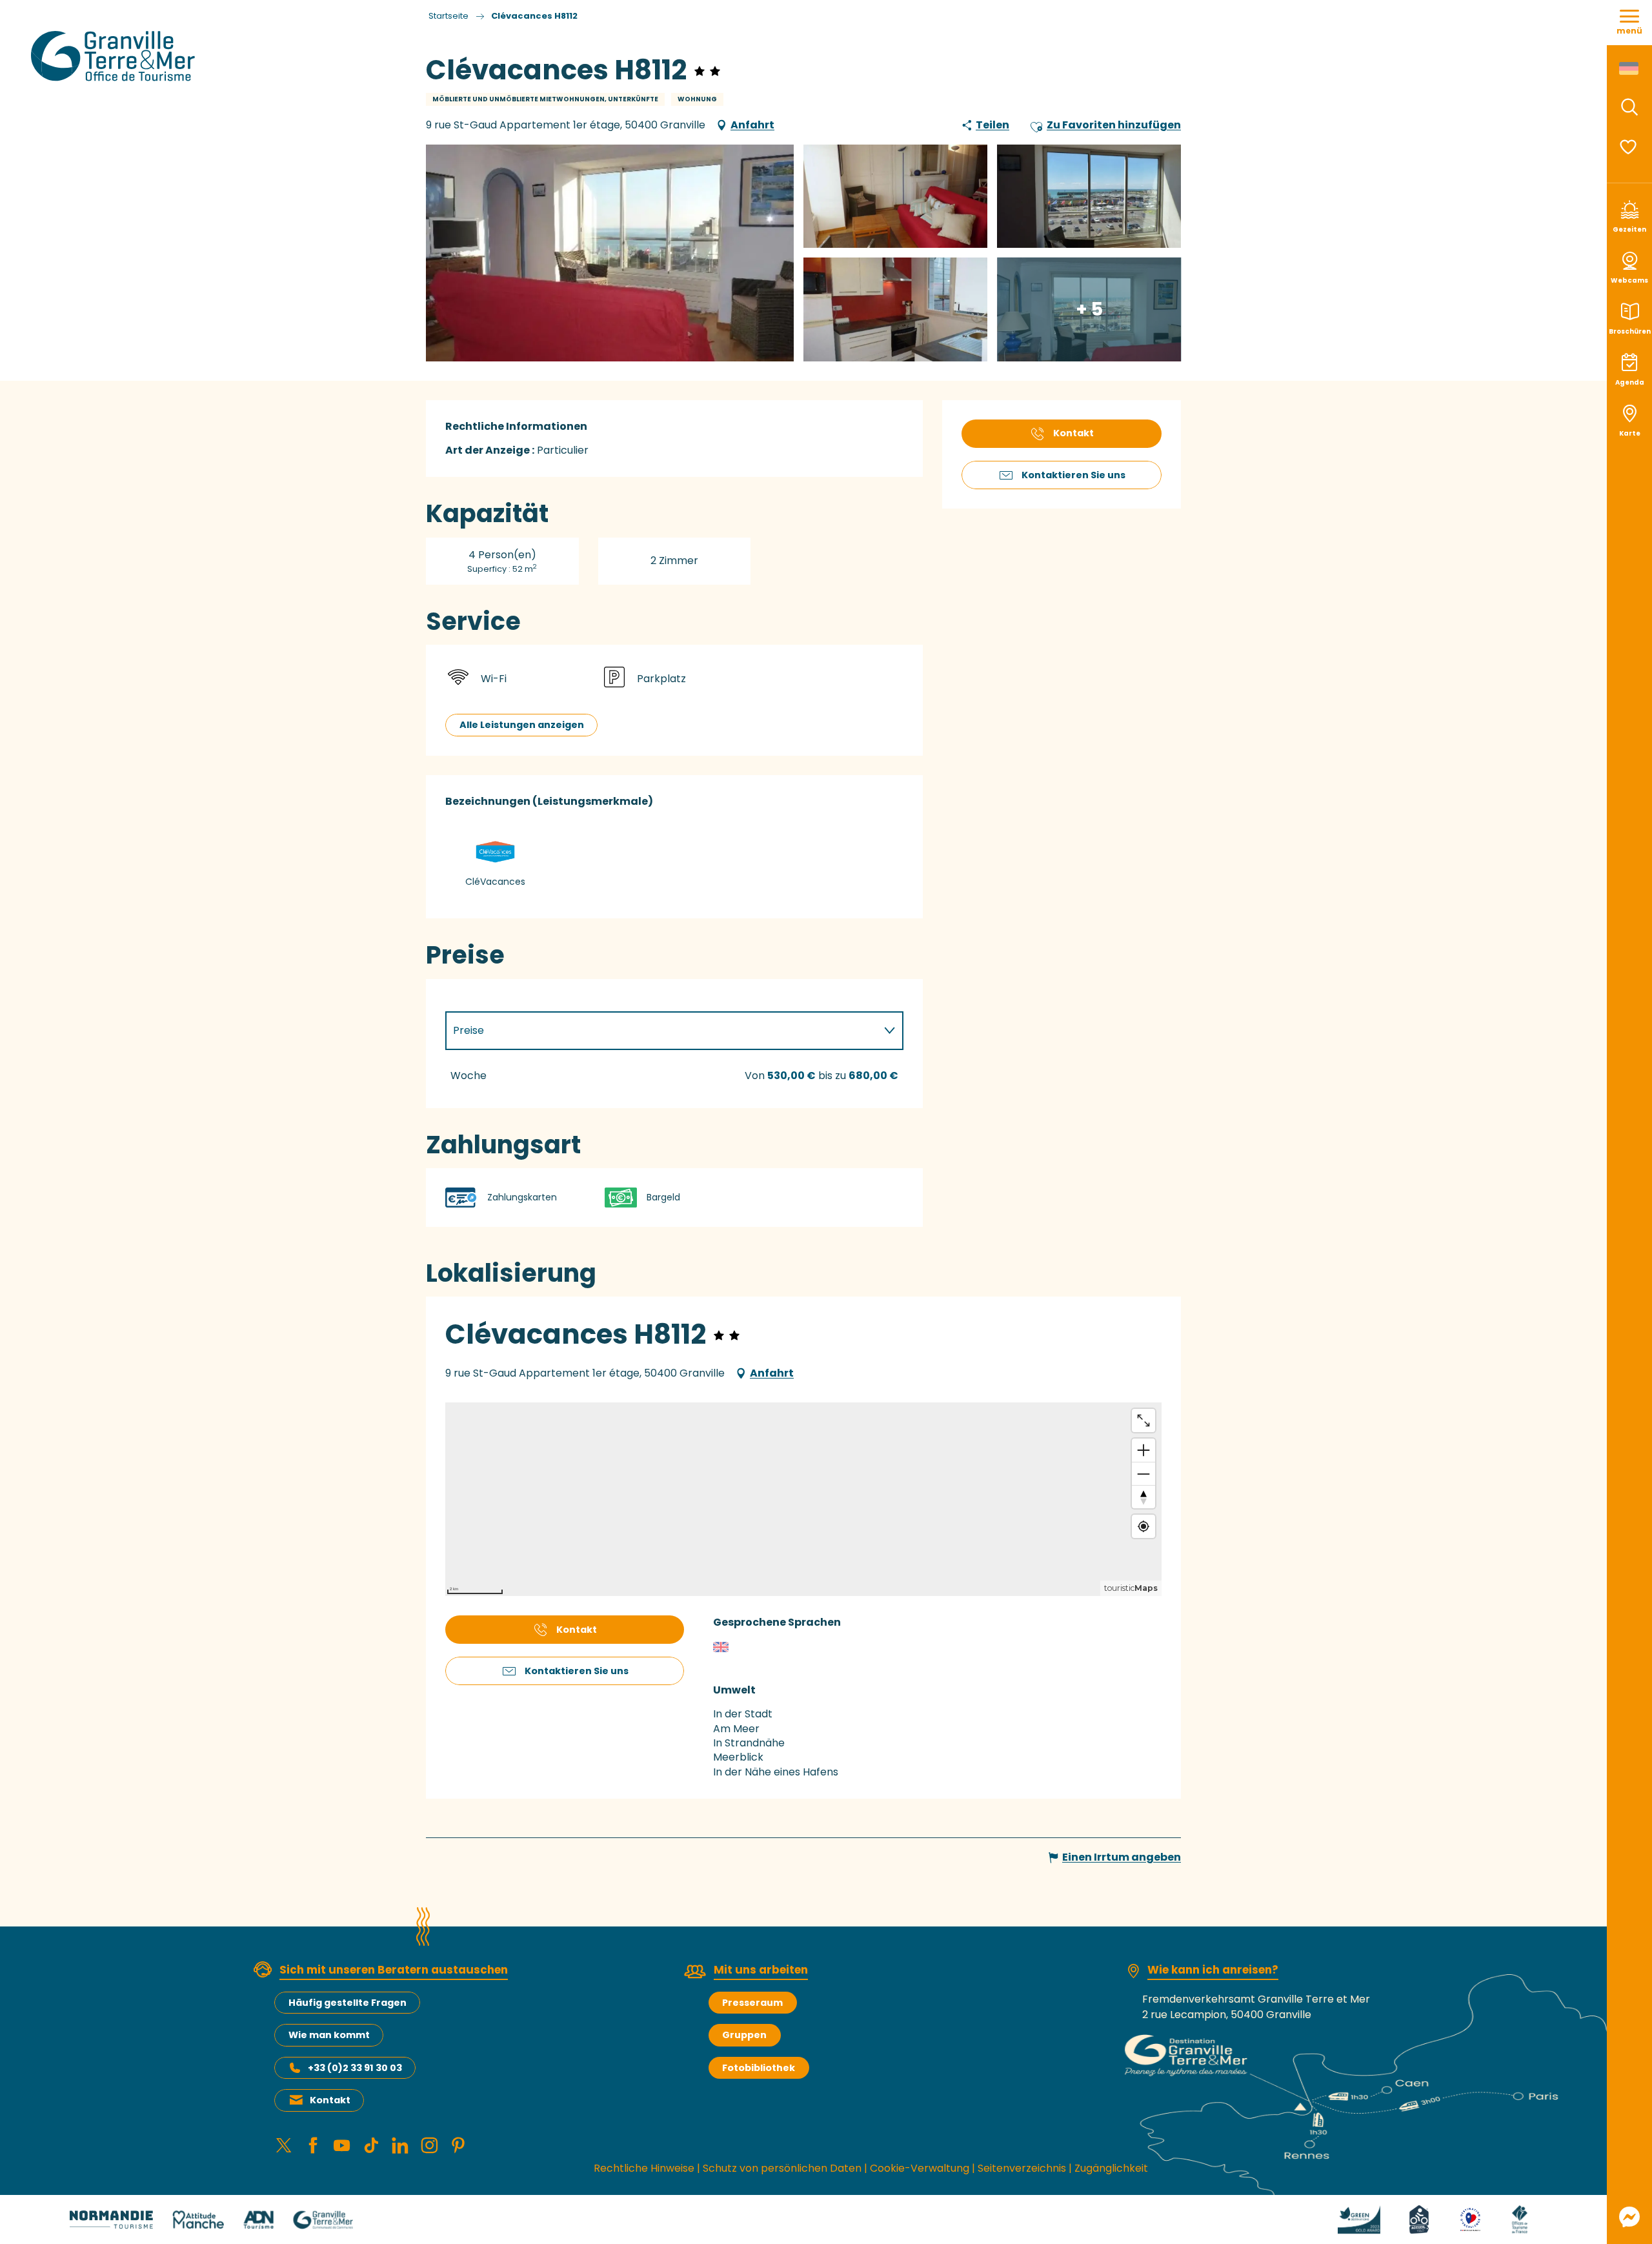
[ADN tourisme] (258, 2219)
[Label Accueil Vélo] (1419, 2219)
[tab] (661, 1031)
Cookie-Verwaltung (920, 2168)
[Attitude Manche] (198, 2219)
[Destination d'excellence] (1470, 2219)
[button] (1629, 107)
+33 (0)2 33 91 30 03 (355, 2068)
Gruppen (744, 2035)
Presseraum (752, 2003)
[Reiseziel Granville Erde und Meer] (115, 56)
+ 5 (1089, 309)
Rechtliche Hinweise (644, 2168)
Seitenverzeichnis (1022, 2168)
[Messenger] (1629, 2217)
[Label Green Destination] (1359, 2219)
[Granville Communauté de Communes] (323, 2219)
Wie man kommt (329, 2035)
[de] (1630, 68)
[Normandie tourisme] (111, 2219)
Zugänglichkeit (1111, 2168)
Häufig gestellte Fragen (348, 2003)
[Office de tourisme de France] (1520, 2219)
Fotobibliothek (759, 2068)
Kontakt (330, 2100)
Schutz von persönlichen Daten (782, 2168)
